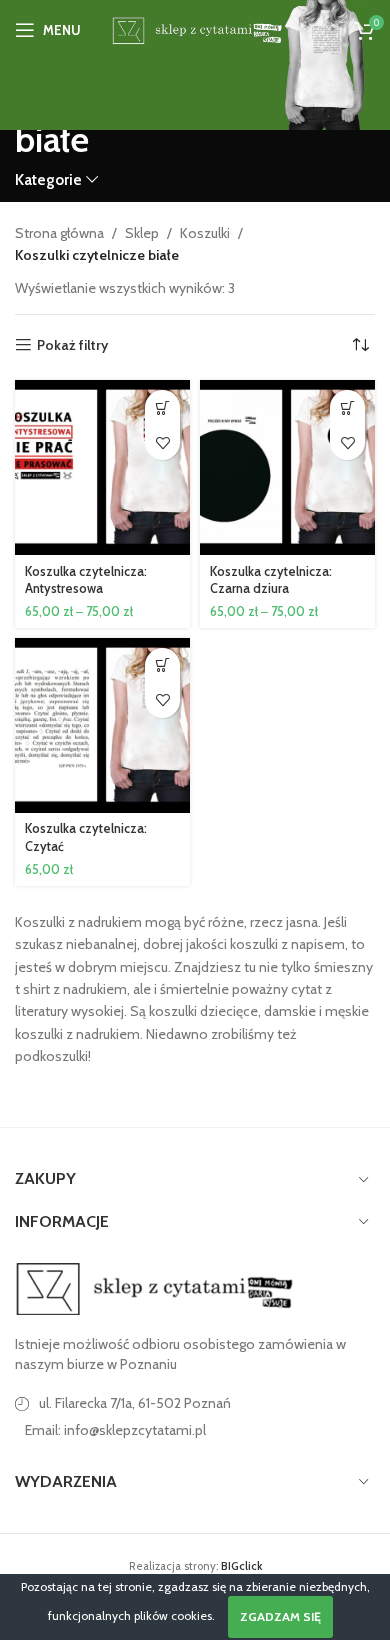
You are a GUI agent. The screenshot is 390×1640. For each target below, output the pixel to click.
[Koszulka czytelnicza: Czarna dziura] (287, 467)
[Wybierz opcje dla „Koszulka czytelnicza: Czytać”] (162, 665)
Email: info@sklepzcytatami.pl (115, 1430)
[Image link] (155, 1288)
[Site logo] (194, 28)
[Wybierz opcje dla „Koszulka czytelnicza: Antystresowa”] (162, 407)
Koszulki (205, 233)
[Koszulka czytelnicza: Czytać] (102, 725)
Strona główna (59, 233)
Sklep (142, 233)
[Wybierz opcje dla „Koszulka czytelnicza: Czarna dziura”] (347, 407)
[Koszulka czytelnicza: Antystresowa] (102, 467)
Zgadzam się (280, 1616)
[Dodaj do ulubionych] (162, 442)
